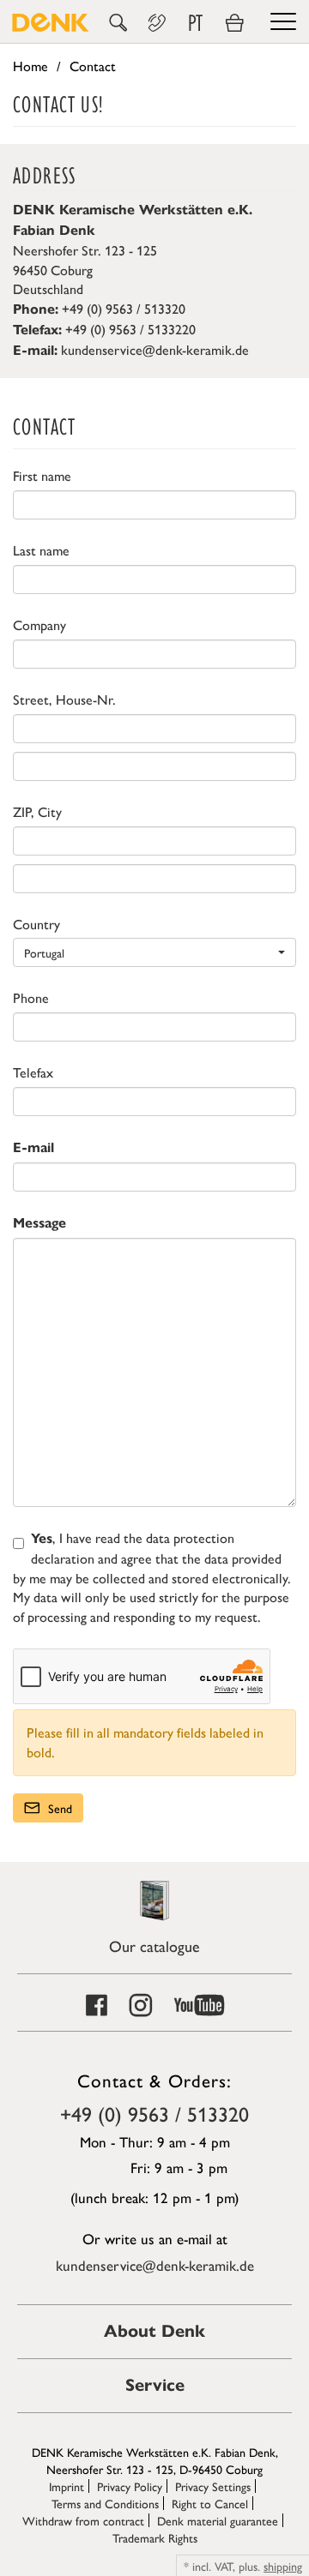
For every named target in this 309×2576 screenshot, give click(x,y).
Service (155, 2385)
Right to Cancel (210, 2503)
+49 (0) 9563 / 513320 (154, 2113)
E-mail (33, 1147)
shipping (283, 2566)
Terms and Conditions (105, 2503)
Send (58, 1808)
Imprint (67, 2486)
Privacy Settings (213, 2486)
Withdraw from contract (83, 2520)
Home (30, 66)
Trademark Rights (155, 2537)
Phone (31, 998)
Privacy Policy (130, 2486)
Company (39, 625)
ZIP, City (37, 812)
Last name (41, 550)
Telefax (33, 1072)
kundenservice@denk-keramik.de (155, 349)
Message (39, 1223)
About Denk (154, 2331)
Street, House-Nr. (64, 700)
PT (195, 23)
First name (42, 476)
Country (36, 924)
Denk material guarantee (218, 2520)
